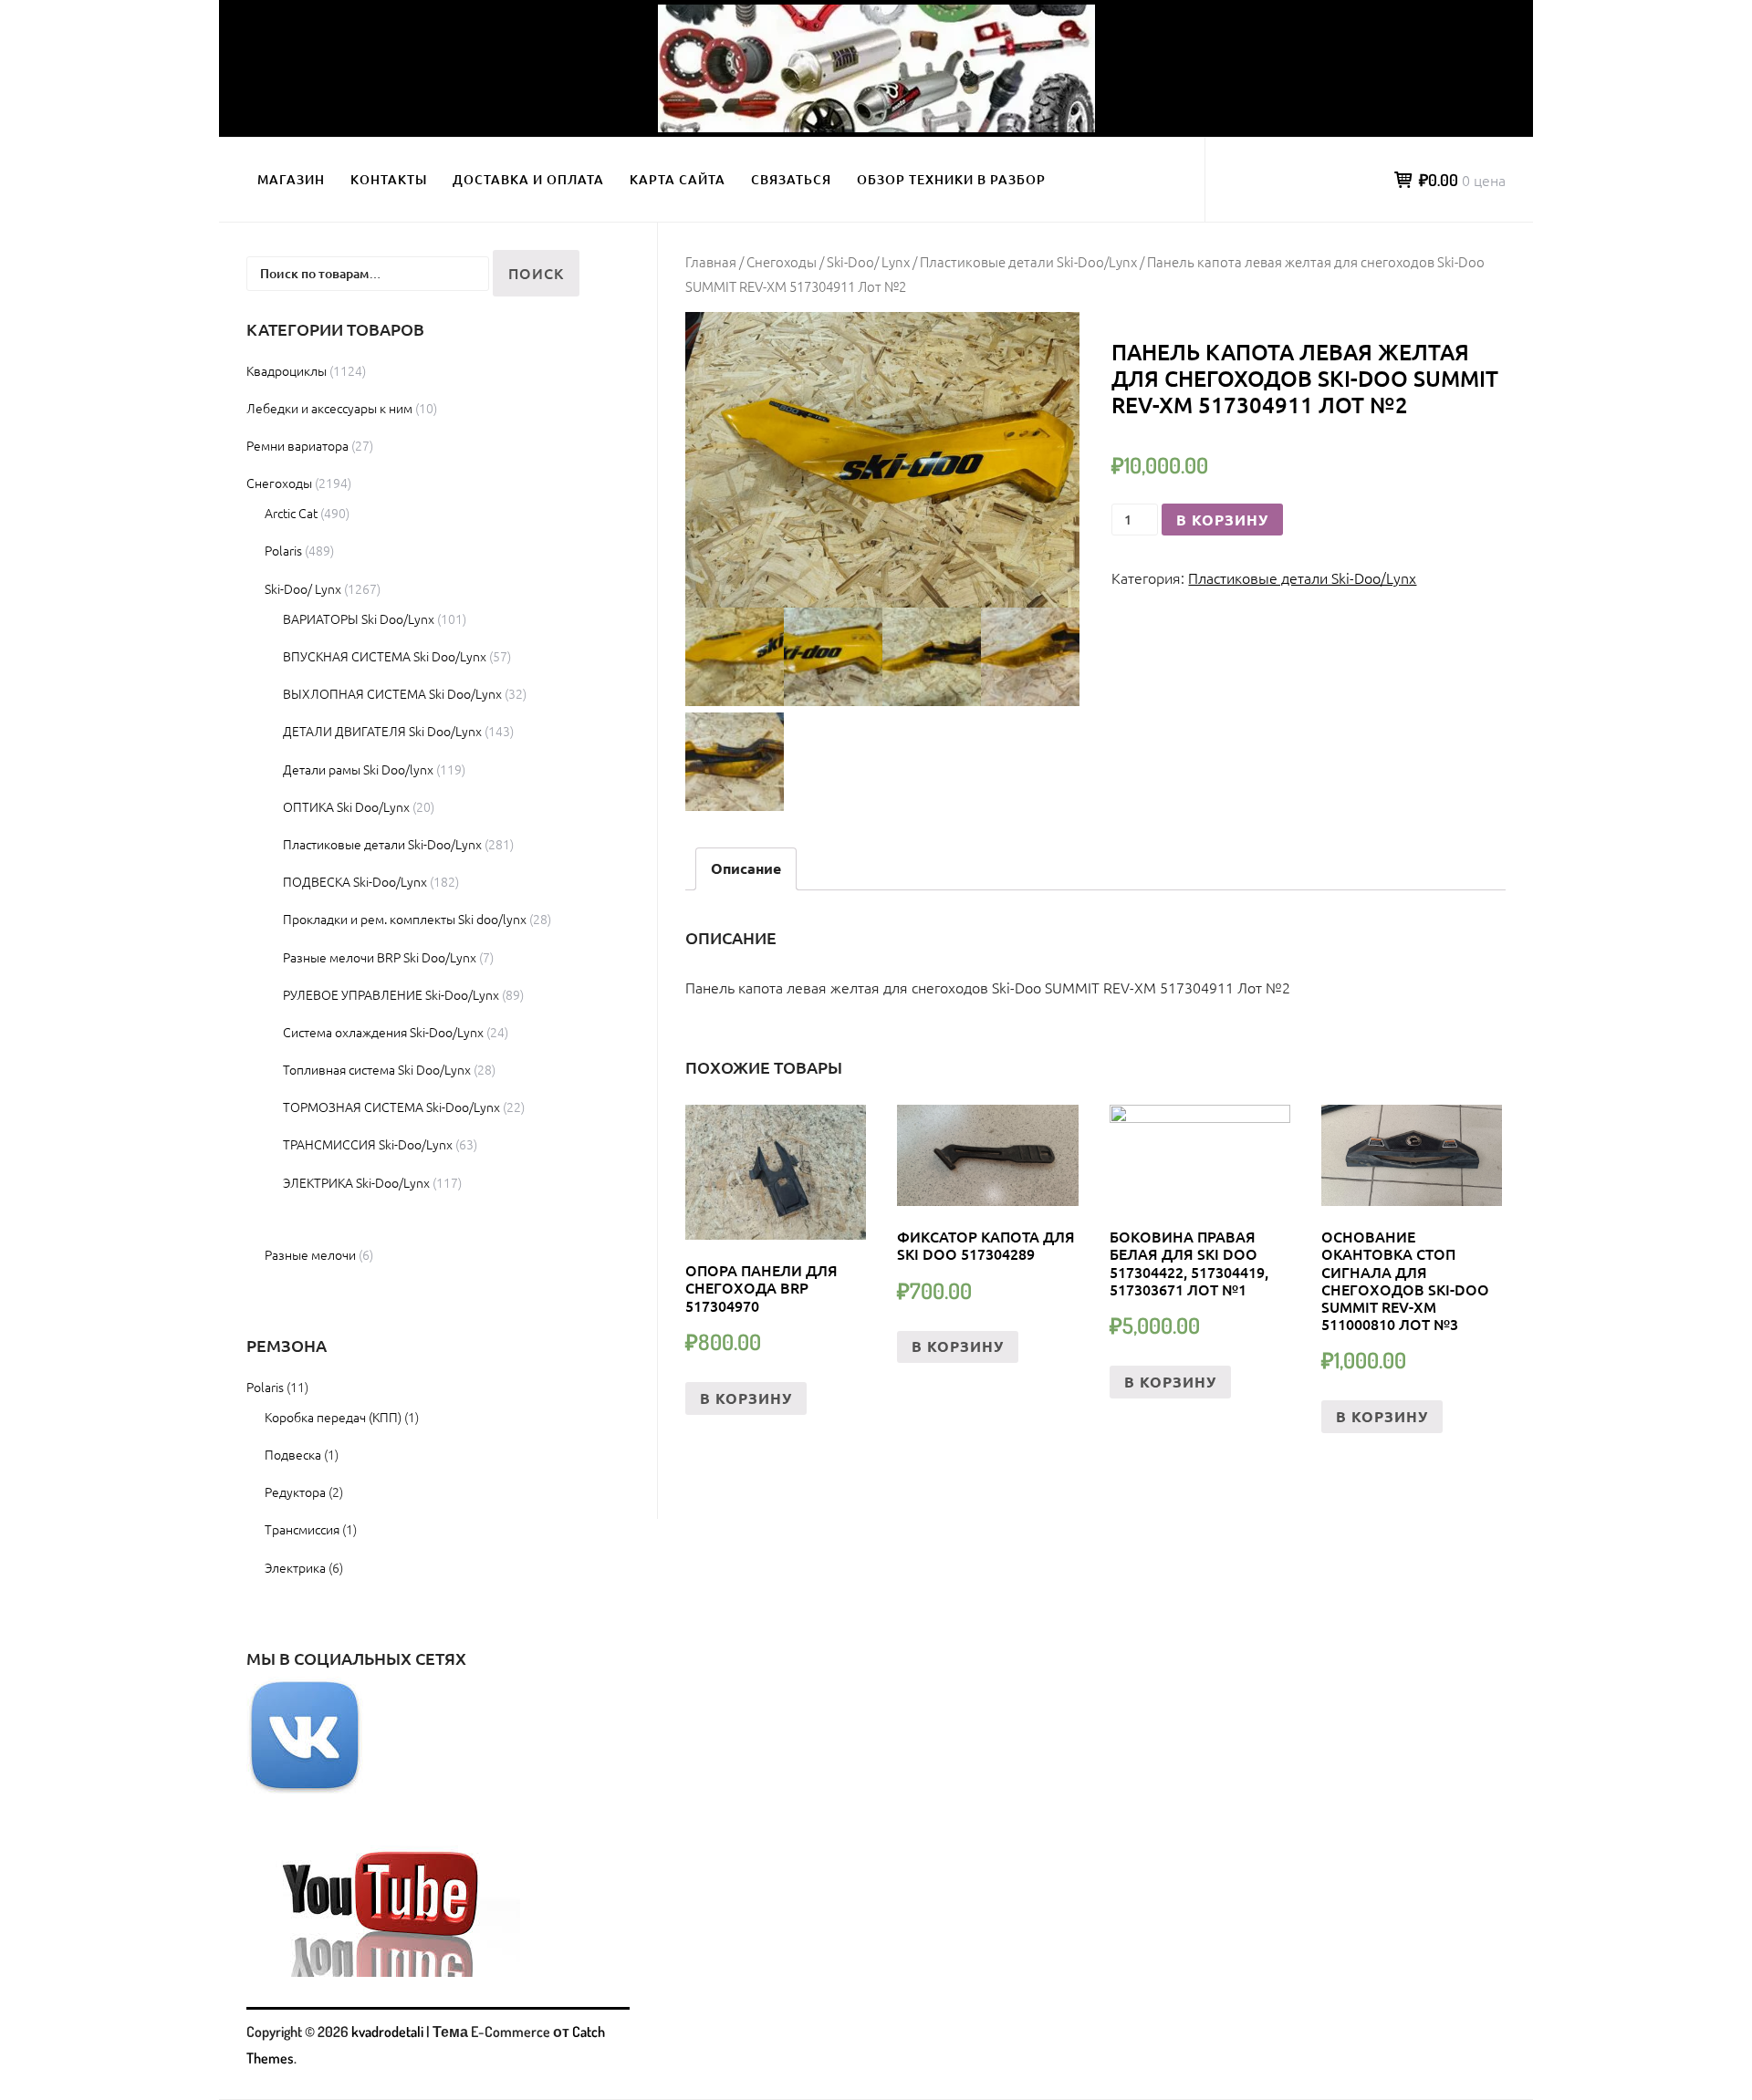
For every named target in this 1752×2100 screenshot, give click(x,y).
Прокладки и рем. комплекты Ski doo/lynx (405, 919)
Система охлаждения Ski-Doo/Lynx (383, 1032)
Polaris (283, 550)
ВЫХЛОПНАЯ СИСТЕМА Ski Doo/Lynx (392, 693)
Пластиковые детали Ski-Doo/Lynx (1028, 261)
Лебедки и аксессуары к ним (329, 408)
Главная (711, 261)
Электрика (295, 1567)
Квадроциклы (287, 370)
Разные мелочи (310, 1254)
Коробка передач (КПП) (333, 1417)
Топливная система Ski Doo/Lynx (377, 1069)
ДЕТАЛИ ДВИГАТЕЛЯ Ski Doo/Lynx (382, 731)
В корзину (1222, 520)
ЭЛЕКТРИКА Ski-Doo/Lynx (356, 1182)
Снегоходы (782, 261)
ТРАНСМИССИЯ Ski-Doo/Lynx (368, 1144)
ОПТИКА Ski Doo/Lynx (346, 806)
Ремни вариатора (297, 445)
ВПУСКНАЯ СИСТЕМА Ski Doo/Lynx (385, 656)
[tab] (746, 869)
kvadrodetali (387, 2032)
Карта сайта (678, 179)
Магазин (291, 179)
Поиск (536, 273)
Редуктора (295, 1492)
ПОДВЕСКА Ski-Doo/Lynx (355, 881)
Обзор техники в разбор (951, 179)
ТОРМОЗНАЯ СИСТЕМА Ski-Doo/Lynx (391, 1107)
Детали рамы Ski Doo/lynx (358, 769)
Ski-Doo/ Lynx (868, 261)
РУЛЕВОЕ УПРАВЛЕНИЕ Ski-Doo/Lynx (391, 994)
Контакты (389, 179)
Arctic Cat (291, 513)
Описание (746, 868)
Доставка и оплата (528, 179)
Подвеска (293, 1454)
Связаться (791, 179)
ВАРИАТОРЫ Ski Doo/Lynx (359, 619)
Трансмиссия (302, 1529)
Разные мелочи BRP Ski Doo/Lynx (380, 957)
